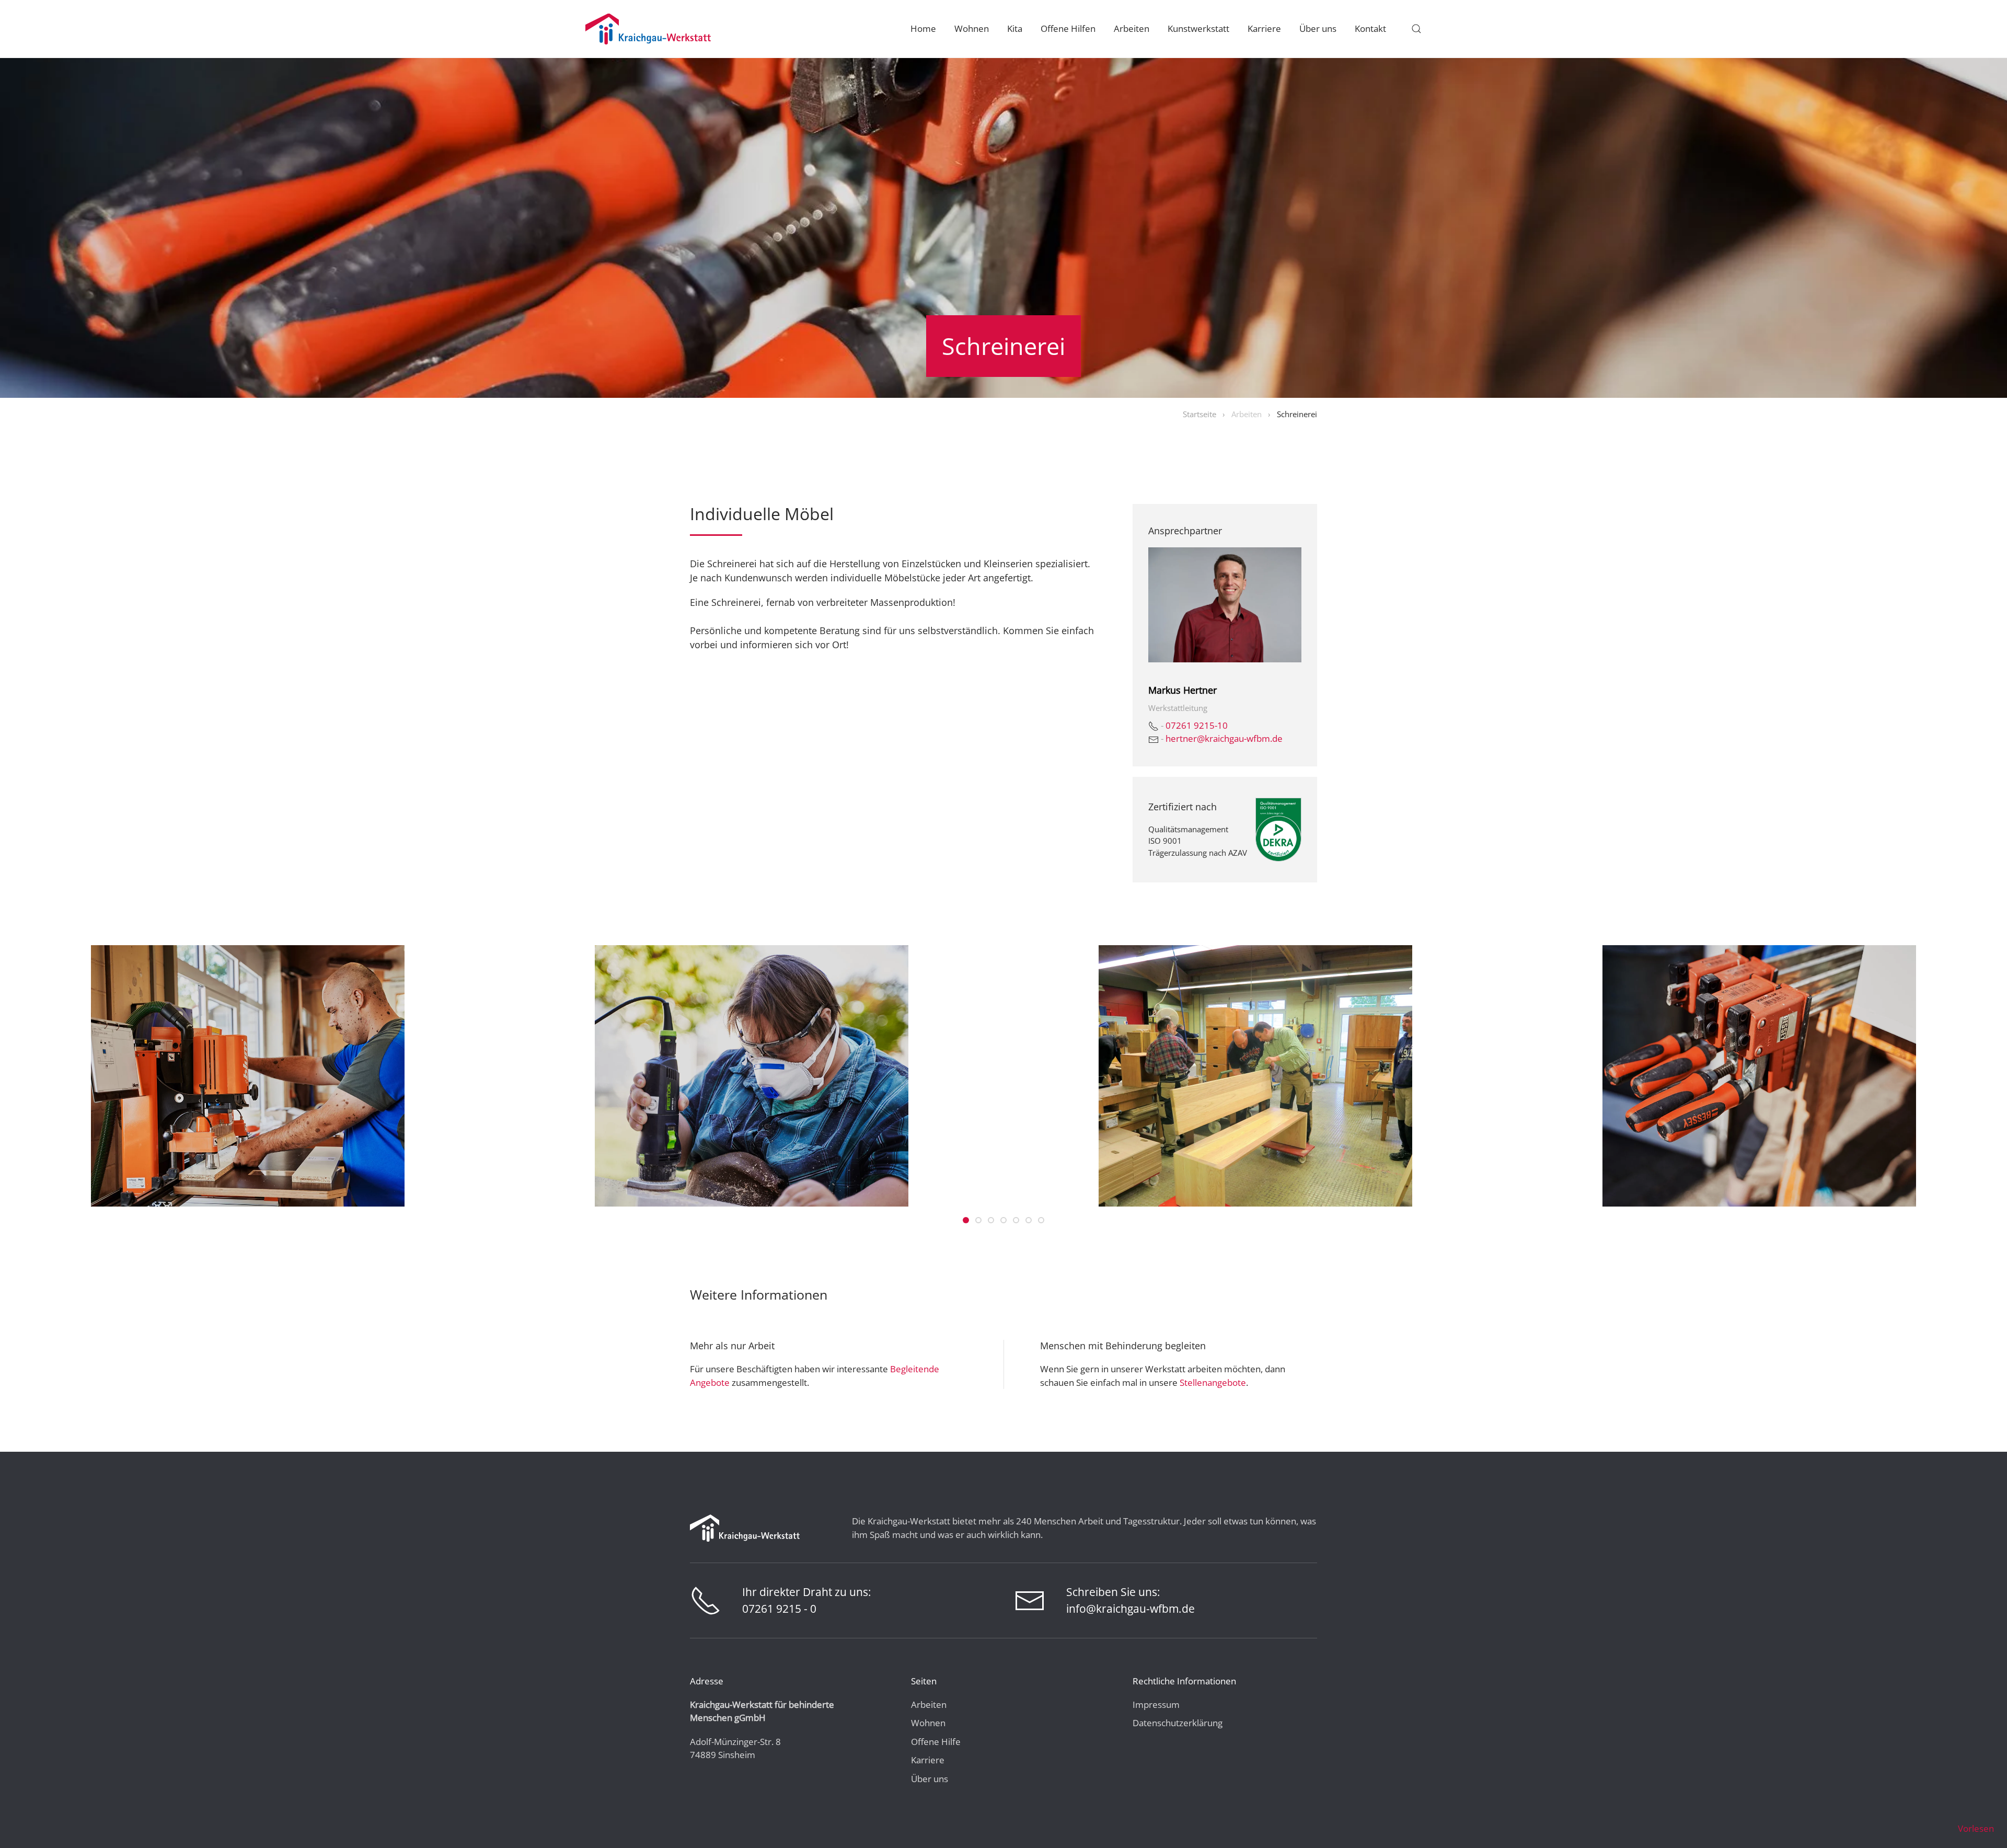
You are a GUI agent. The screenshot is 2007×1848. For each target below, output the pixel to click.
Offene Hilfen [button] (1068, 28)
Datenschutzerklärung (1178, 1723)
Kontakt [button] (1370, 28)
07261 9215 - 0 (779, 1609)
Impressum (1156, 1704)
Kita (1015, 28)
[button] (1416, 29)
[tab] (966, 1220)
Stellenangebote (1213, 1382)
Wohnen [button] (972, 28)
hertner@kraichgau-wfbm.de (1224, 738)
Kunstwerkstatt (1198, 28)
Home (923, 28)
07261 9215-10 (1197, 725)
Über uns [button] (1318, 28)
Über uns (930, 1779)
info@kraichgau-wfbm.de (1131, 1609)
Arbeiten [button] (1132, 28)
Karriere (928, 1760)
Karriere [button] (1264, 28)
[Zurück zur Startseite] (648, 29)
